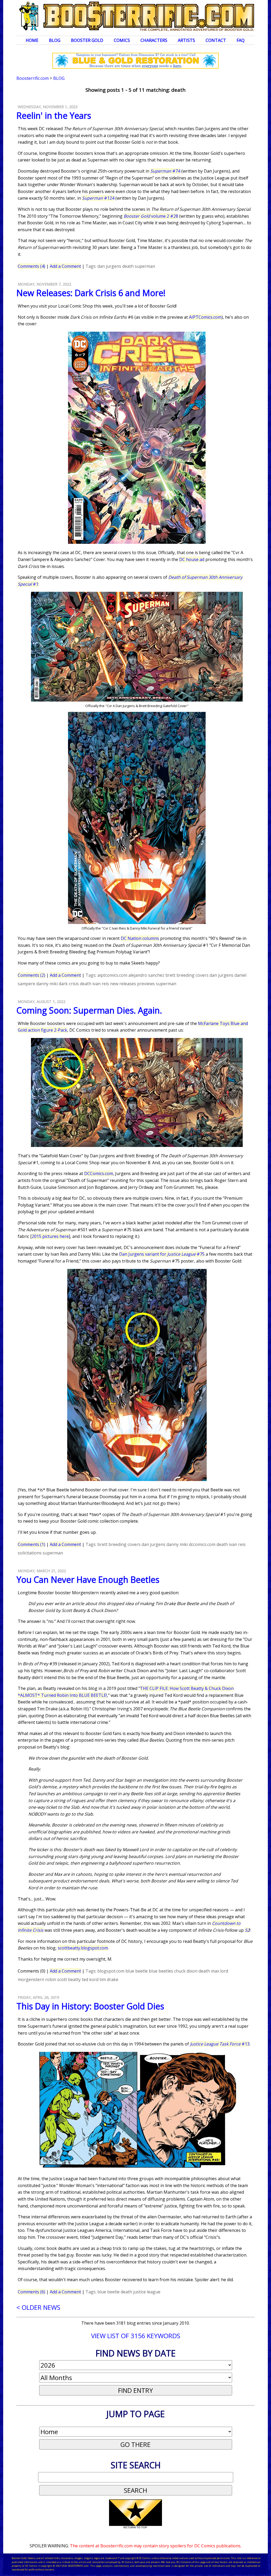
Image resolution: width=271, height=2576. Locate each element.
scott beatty (69, 1979)
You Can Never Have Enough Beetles (88, 1580)
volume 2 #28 (151, 216)
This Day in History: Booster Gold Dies (90, 2006)
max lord (220, 1971)
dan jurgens (109, 266)
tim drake (109, 1979)
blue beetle (137, 1971)
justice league (147, 2292)
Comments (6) (31, 2292)
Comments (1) (31, 1544)
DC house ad (192, 559)
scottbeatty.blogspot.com (83, 1948)
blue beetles (161, 1971)
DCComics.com (99, 1173)
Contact (216, 40)
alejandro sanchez (146, 975)
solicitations (30, 1553)
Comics (122, 40)
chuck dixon (186, 1971)
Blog (55, 40)
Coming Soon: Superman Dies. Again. (89, 1010)
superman (145, 266)
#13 (220, 2044)
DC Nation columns (140, 938)
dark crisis (69, 984)
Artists (186, 40)
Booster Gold (87, 40)
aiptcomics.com (112, 975)
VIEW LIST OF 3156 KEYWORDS (136, 2336)
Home (32, 40)
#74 (165, 171)
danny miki (47, 984)
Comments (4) (31, 266)
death (128, 266)
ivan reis (101, 984)
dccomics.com (202, 1544)
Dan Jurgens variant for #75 (162, 1254)
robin (51, 1979)
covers (202, 975)
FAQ (241, 40)
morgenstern (31, 1979)
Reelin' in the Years (54, 115)
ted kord (90, 1979)
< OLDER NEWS (38, 2307)
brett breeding (180, 975)
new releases (123, 984)
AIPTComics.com (205, 317)
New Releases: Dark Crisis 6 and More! (91, 293)
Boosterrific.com (33, 78)
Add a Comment (65, 266)
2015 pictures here (50, 1236)
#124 (98, 198)
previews (146, 984)
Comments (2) (31, 975)
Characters (154, 40)
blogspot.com (111, 1971)
